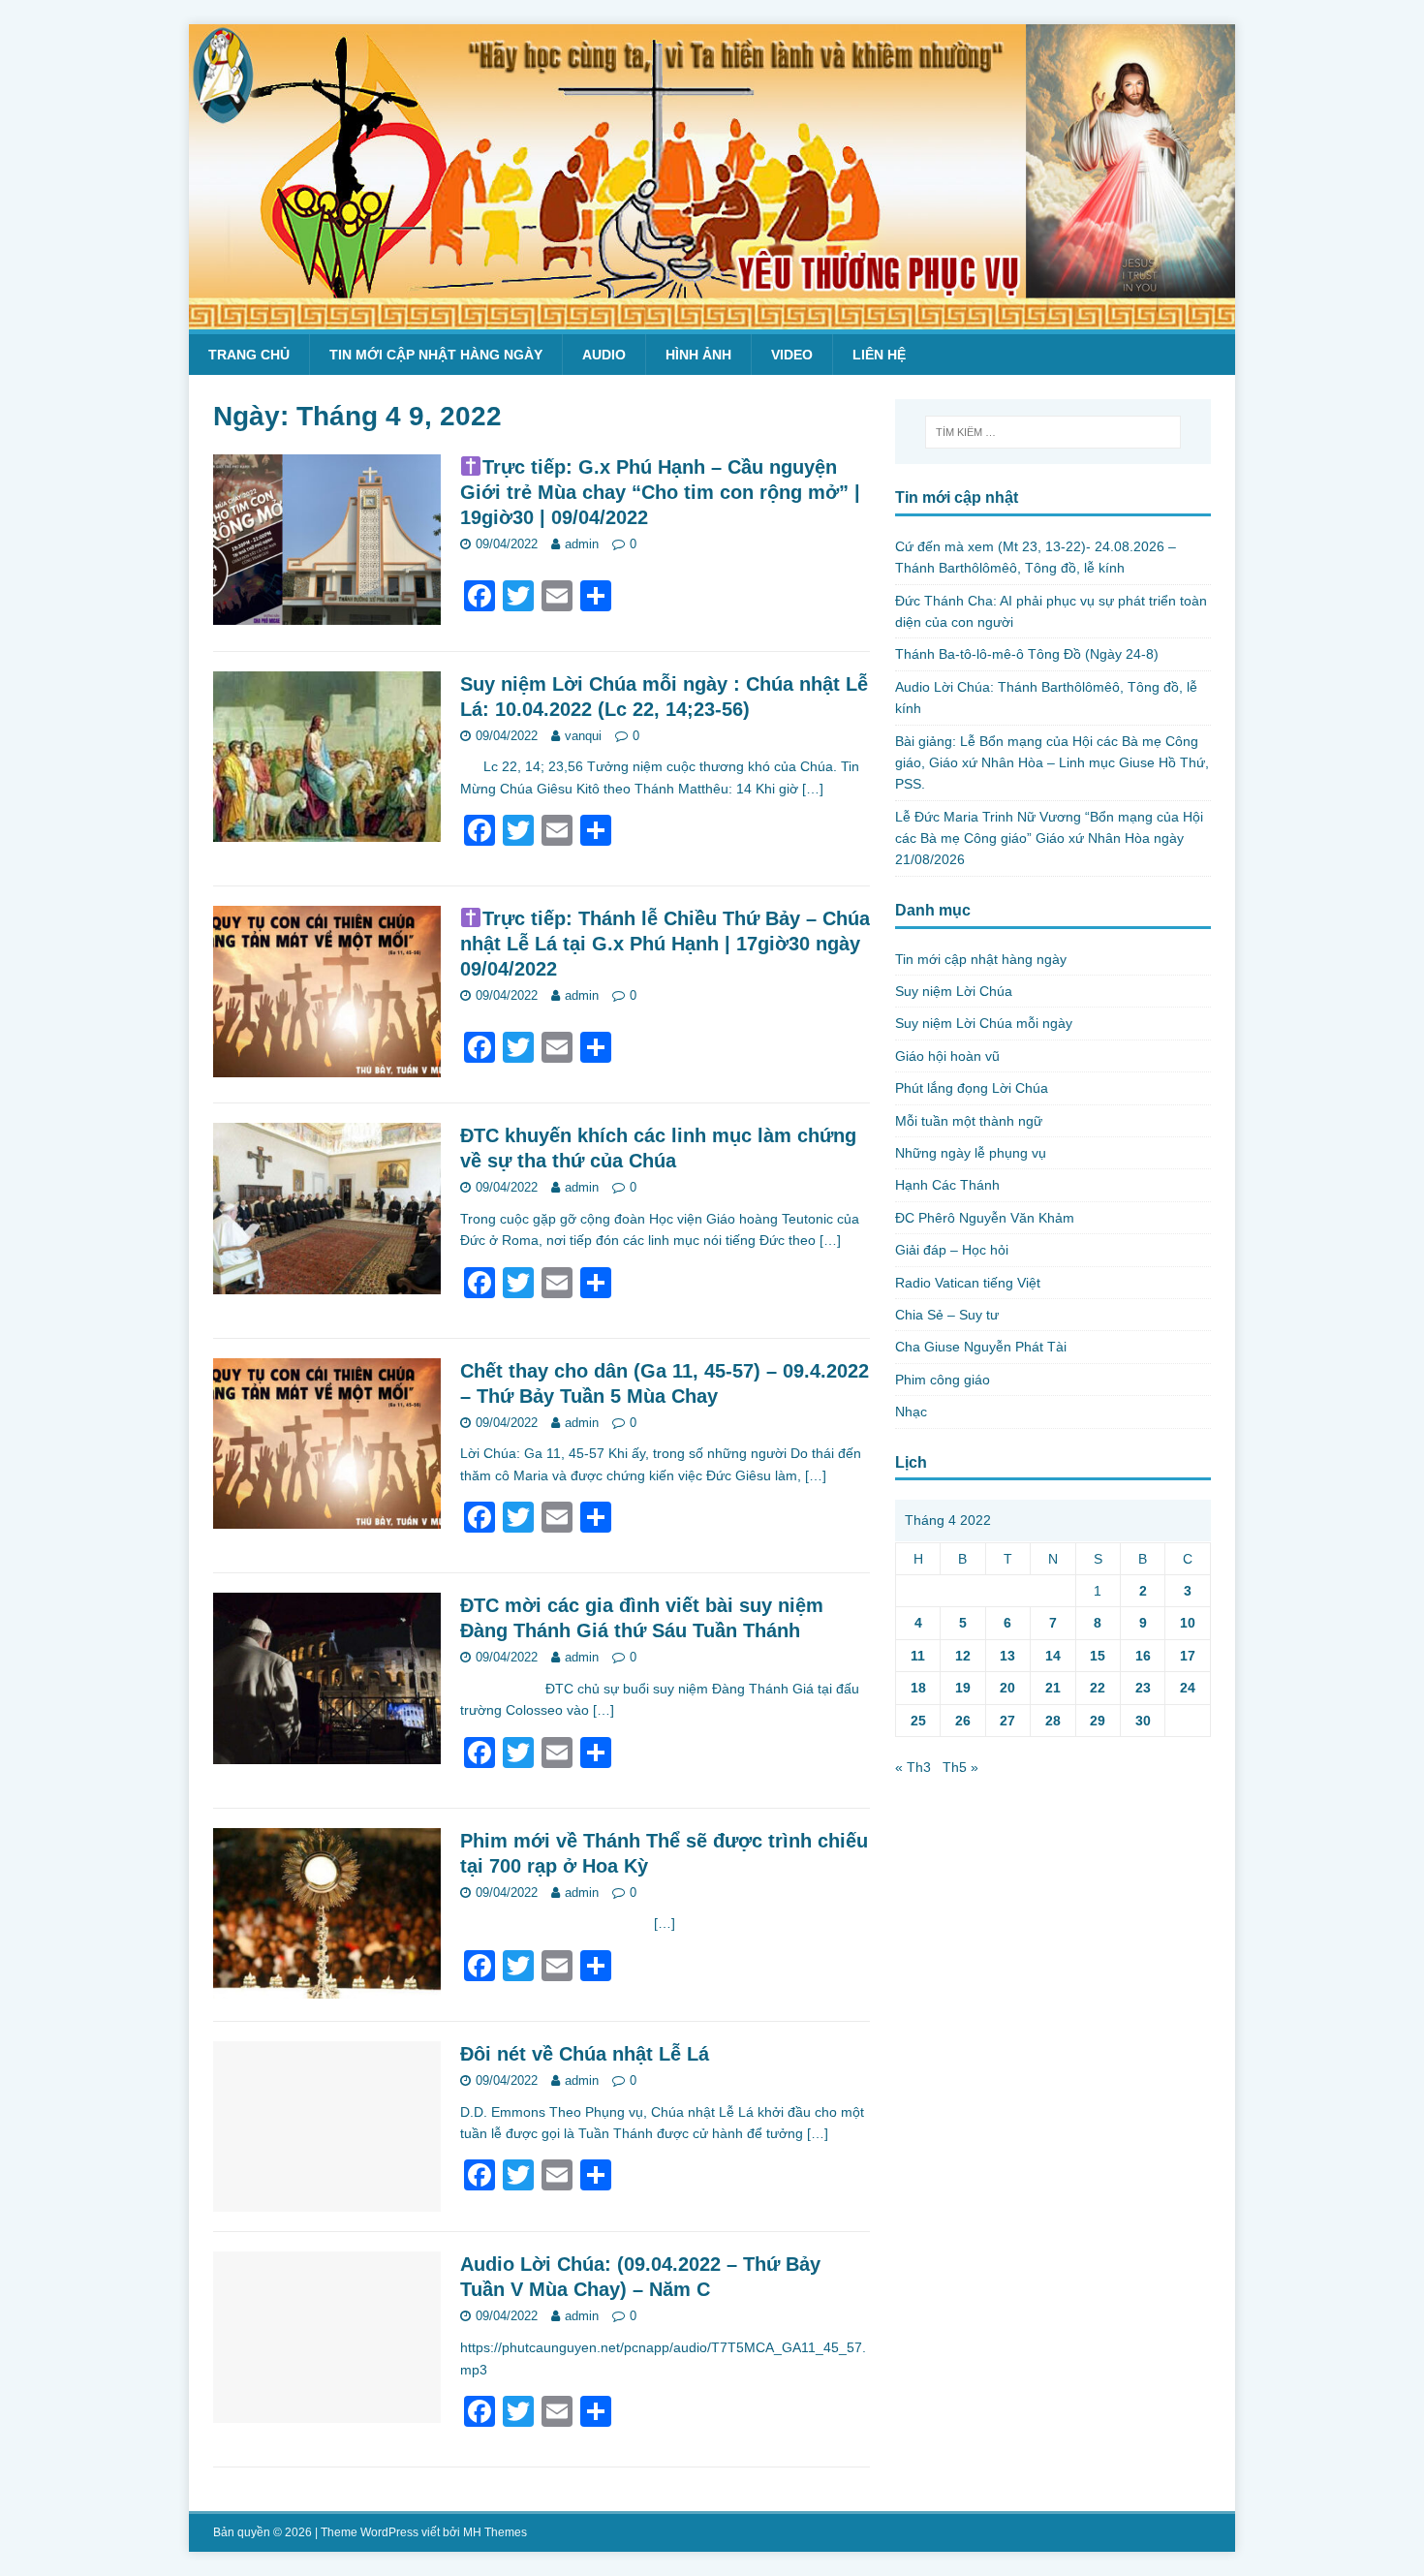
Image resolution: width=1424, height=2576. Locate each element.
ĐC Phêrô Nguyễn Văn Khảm (985, 1218)
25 (918, 1721)
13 (1007, 1656)
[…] (813, 789)
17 (1188, 1656)
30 (1143, 1721)
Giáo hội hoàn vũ (947, 1056)
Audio (604, 355)
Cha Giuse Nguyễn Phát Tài (981, 1347)
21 (1053, 1688)
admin (582, 544)
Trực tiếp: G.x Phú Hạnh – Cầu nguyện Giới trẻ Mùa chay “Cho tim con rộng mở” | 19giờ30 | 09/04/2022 (660, 492)
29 (1098, 1721)
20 (1007, 1688)
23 (1143, 1688)
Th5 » (960, 1767)
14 (1053, 1656)
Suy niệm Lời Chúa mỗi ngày (984, 1023)
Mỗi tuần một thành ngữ (969, 1121)
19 (963, 1688)
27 (1007, 1721)
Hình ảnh (698, 355)
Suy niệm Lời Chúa (954, 991)
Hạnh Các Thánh (947, 1185)
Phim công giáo (943, 1380)
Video (792, 355)
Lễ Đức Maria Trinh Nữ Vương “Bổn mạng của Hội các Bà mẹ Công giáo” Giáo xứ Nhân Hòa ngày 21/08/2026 (1049, 838)
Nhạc (911, 1412)
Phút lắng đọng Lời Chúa (972, 1088)
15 (1098, 1656)
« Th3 (913, 1767)
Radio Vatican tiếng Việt (968, 1283)
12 (963, 1656)
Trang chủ (249, 355)
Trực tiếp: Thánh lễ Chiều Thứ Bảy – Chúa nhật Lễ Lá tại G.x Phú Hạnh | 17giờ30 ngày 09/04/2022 (665, 944)
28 (1053, 1721)
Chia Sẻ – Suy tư (947, 1315)
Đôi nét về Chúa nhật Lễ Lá (585, 2054)
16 (1143, 1656)
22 (1098, 1688)
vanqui (583, 736)
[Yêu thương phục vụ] (712, 319)
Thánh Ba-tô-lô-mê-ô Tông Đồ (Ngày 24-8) (1027, 654)
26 (963, 1721)
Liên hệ (879, 355)
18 (918, 1688)
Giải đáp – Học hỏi (952, 1250)
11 (918, 1656)
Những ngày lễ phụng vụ (971, 1153)
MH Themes (495, 2532)
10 (1188, 1623)
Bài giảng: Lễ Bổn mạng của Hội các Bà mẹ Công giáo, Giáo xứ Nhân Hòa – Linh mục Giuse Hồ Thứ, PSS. (1052, 763)
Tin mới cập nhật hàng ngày (436, 355)
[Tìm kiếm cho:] (1053, 432)
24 (1188, 1688)
